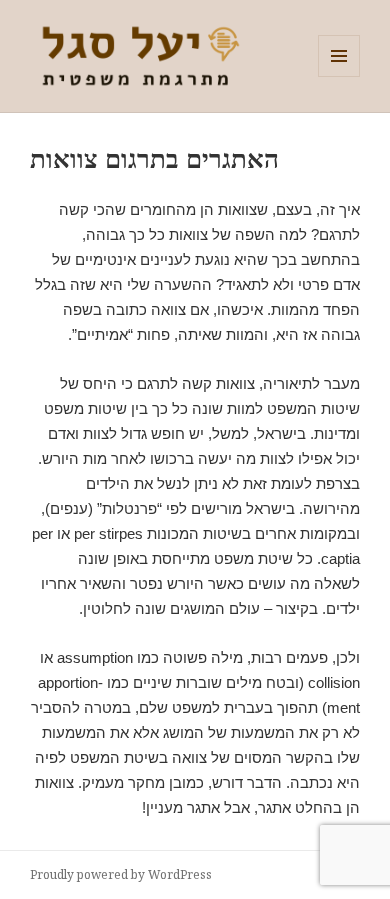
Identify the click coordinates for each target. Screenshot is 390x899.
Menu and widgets (339, 76)
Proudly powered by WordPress (121, 874)
